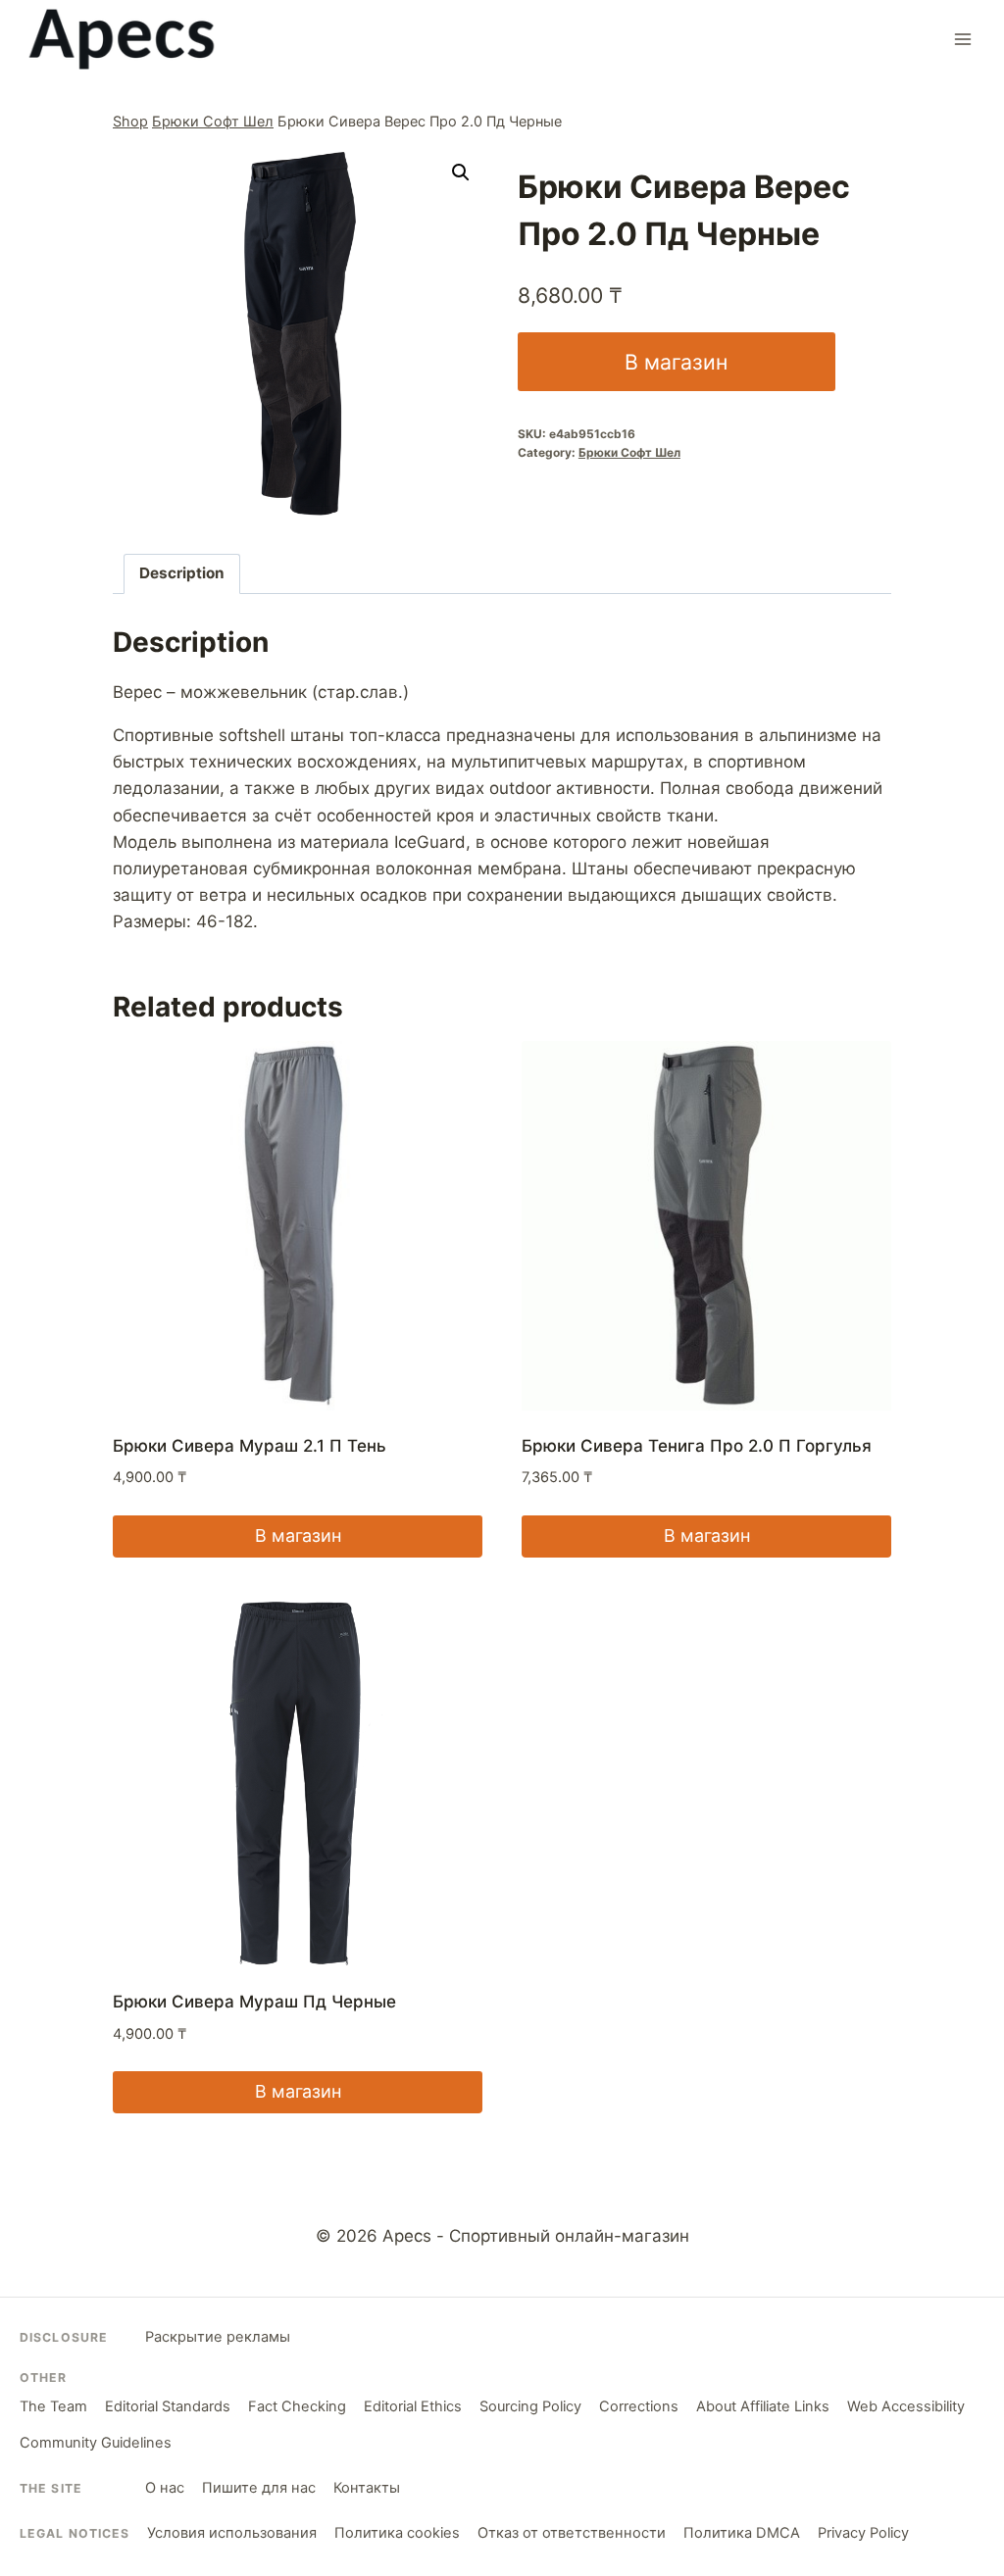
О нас (165, 2488)
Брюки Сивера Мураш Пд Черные (254, 2002)
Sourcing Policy (530, 2406)
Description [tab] (182, 573)
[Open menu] (962, 39)
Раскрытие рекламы (218, 2337)
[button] (461, 173)
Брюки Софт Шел (213, 121)
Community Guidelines (96, 2443)
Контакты (367, 2488)
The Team (53, 2406)
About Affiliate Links (763, 2406)
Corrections (639, 2406)
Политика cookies (397, 2533)
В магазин (676, 362)
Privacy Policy (863, 2533)
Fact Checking (297, 2406)
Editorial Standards (168, 2406)
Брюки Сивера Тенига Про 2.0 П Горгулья (697, 1446)
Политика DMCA (742, 2533)
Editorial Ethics (413, 2406)
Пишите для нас (259, 2488)
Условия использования (232, 2533)
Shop (130, 121)
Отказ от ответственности (572, 2533)
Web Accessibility (906, 2406)
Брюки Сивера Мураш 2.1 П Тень (250, 1446)
